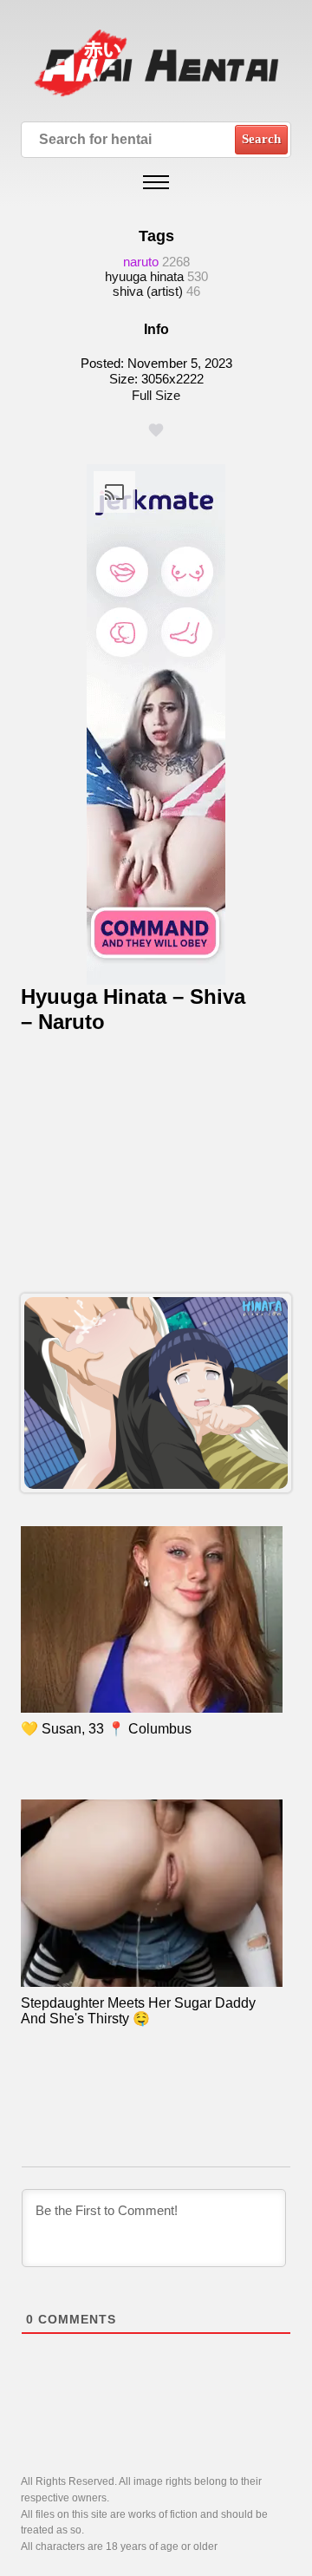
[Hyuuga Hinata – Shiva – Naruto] (156, 1393)
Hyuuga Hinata (144, 276)
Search (261, 139)
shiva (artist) (148, 291)
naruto (141, 262)
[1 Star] (156, 430)
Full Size (156, 395)
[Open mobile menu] (156, 182)
